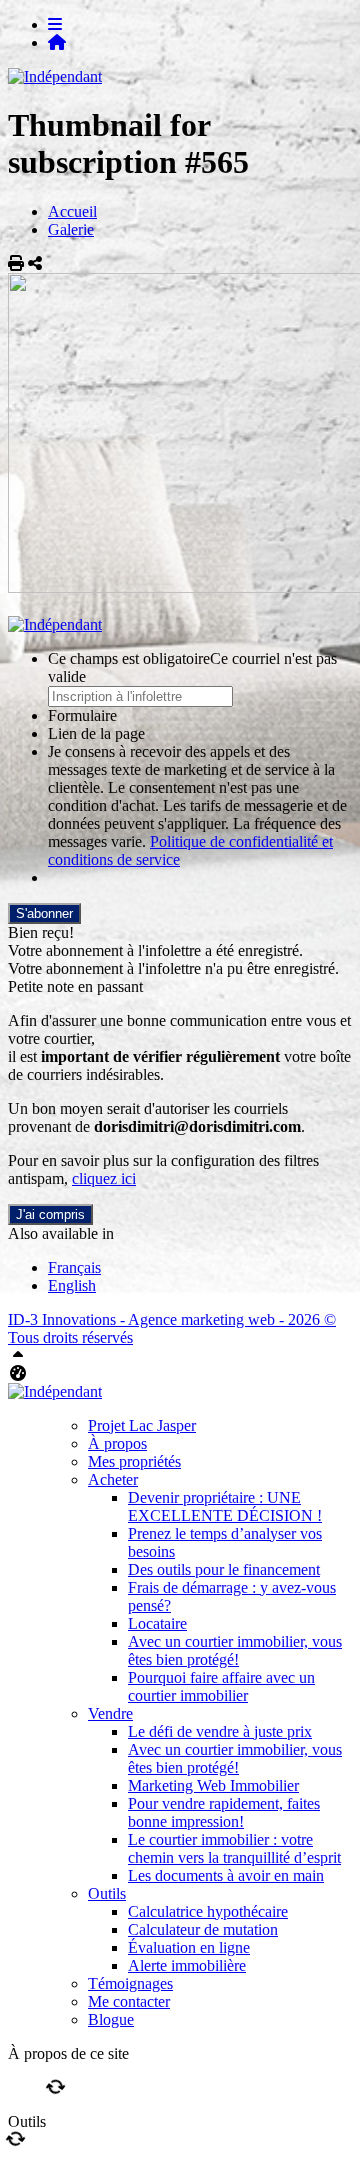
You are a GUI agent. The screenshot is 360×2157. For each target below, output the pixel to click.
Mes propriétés (134, 1461)
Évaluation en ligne (189, 1947)
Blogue (111, 2019)
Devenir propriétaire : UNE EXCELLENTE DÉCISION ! (225, 1506)
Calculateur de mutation (203, 1929)
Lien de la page (96, 733)
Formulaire (82, 715)
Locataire (157, 1623)
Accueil (72, 211)
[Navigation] (55, 24)
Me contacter (129, 2001)
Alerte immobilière (187, 1965)
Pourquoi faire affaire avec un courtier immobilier (221, 1686)
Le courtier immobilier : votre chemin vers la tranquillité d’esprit (234, 1848)
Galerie (71, 229)
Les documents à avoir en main (226, 1875)
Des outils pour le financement (224, 1569)
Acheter (113, 1479)
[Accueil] (57, 42)
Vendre (110, 1713)
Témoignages (130, 1983)
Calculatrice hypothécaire (208, 1911)
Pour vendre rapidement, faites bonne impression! (224, 1812)
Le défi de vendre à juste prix (220, 1731)
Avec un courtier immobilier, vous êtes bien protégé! (235, 1650)
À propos (117, 1443)
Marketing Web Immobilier (213, 1785)
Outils (107, 1893)
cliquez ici (104, 1178)
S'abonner (44, 913)
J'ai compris (50, 1214)
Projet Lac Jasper (142, 1425)
